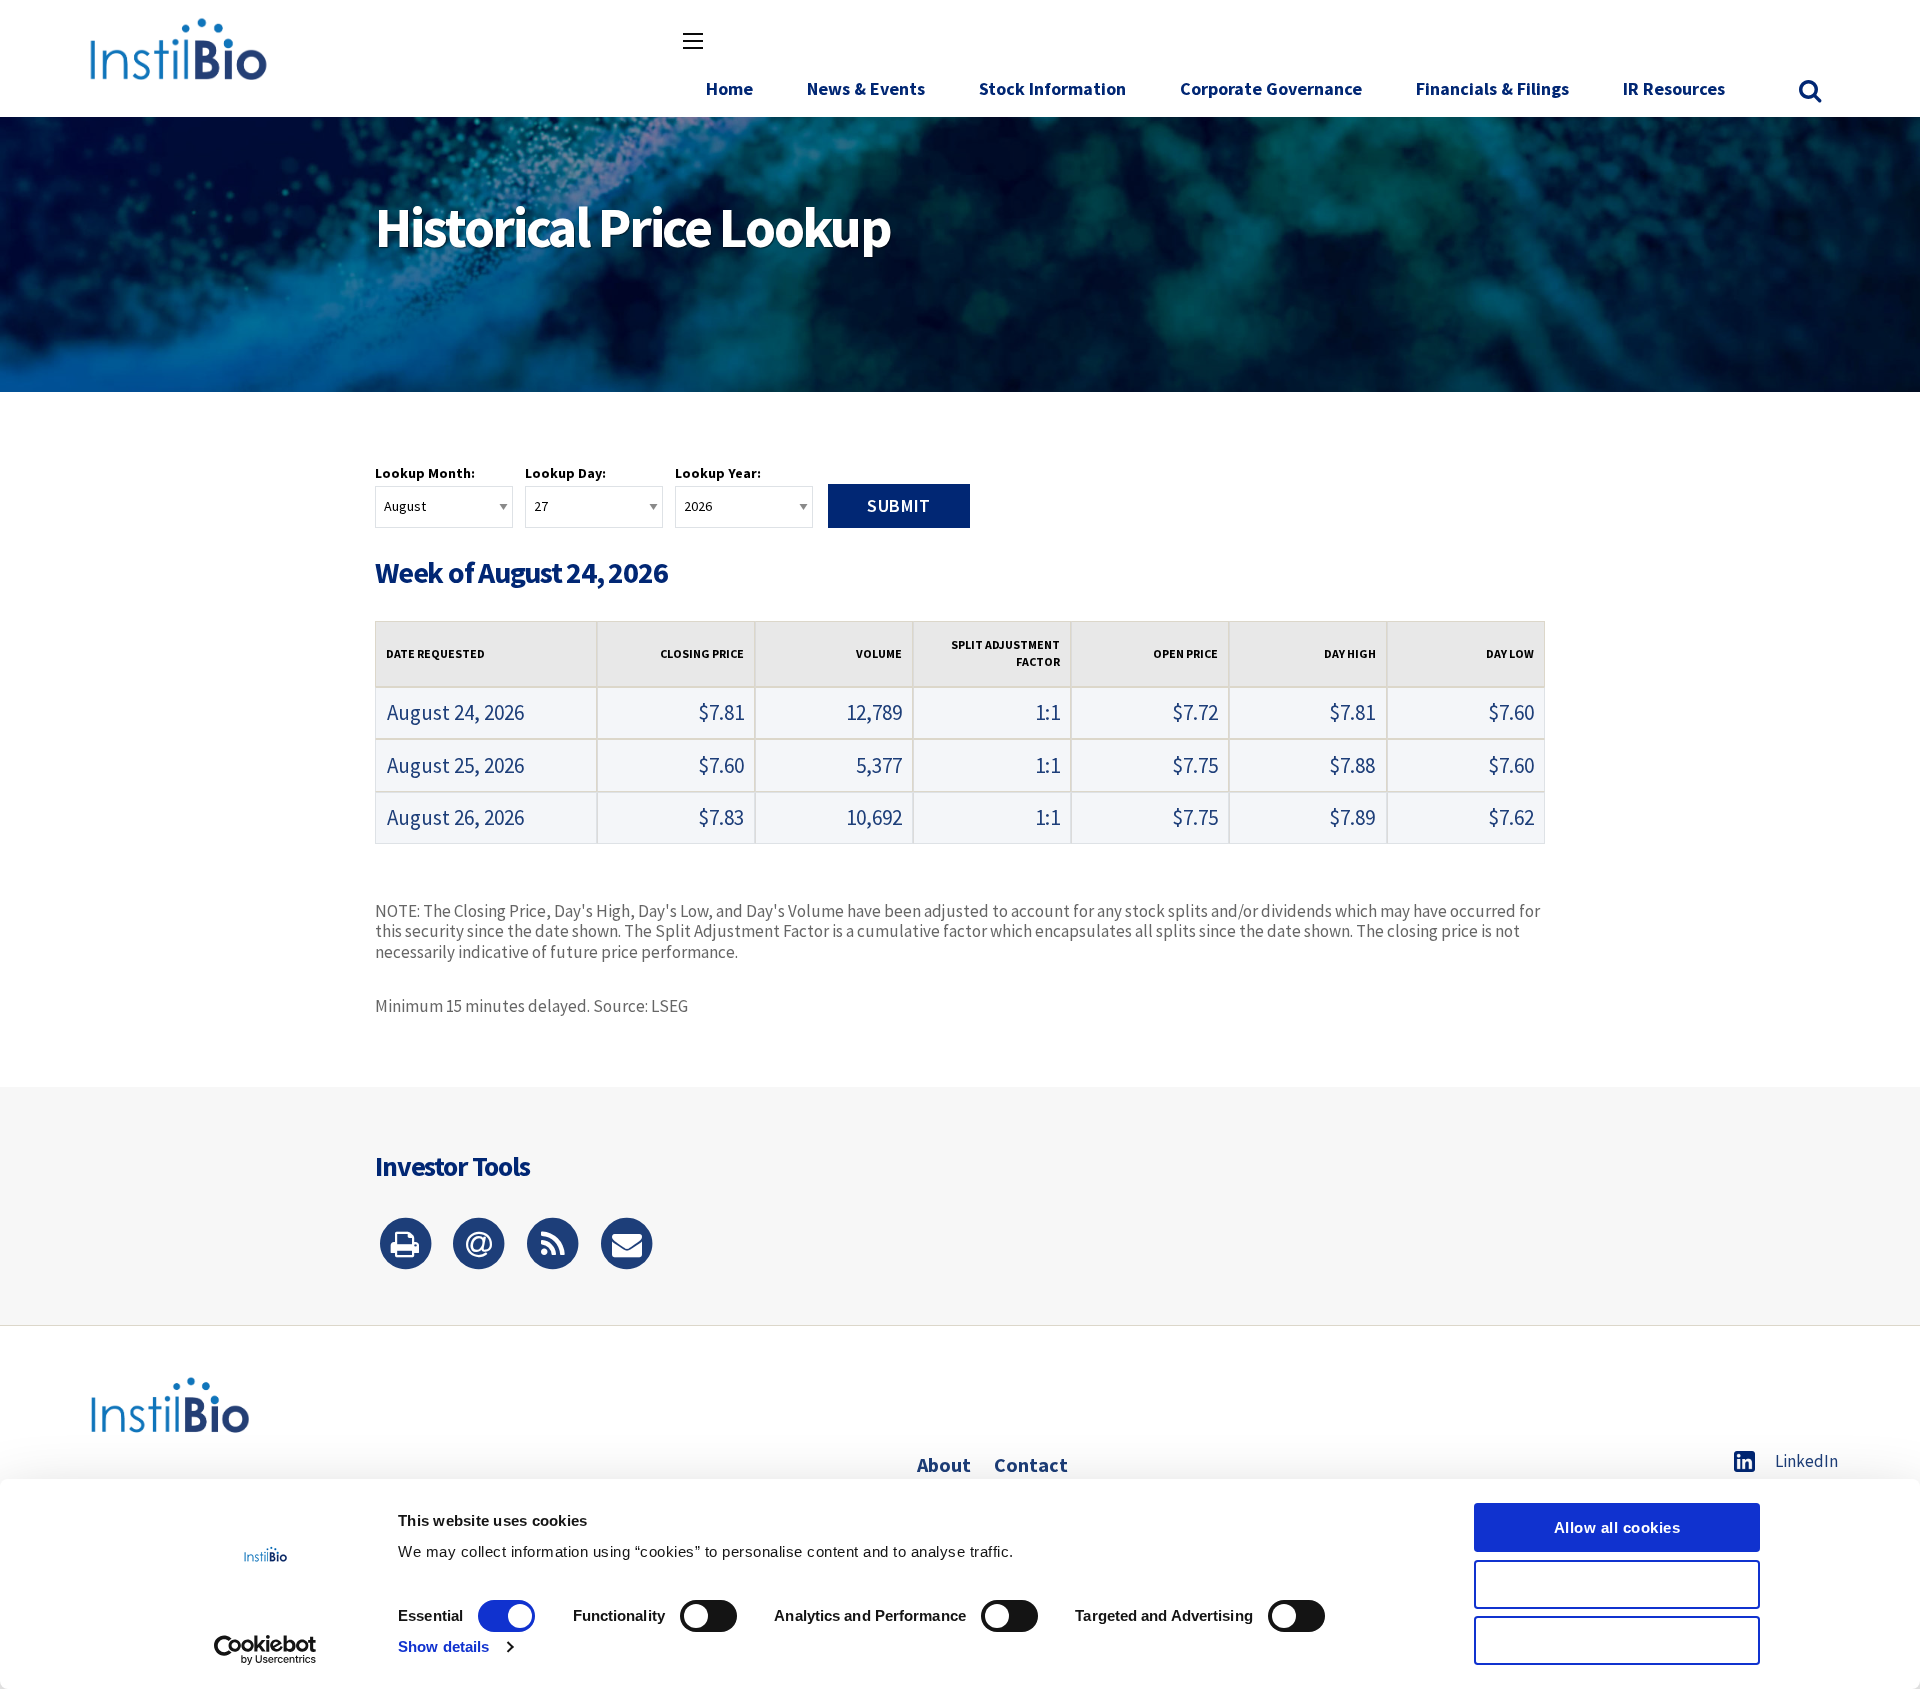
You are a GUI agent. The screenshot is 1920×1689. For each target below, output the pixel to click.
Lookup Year (716, 473)
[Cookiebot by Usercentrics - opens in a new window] (265, 1650)
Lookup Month (423, 473)
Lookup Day (563, 473)
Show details (443, 1646)
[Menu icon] (693, 41)
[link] (1812, 91)
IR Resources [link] (1674, 88)
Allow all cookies (1617, 1527)
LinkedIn (1806, 1461)
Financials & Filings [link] (1492, 88)
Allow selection (1617, 1584)
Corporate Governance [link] (1271, 88)
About (944, 1464)
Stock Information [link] (1052, 88)
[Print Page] (405, 1245)
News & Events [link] (866, 88)
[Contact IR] (627, 1245)
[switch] (708, 1616)
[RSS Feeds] (553, 1245)
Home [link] (729, 88)
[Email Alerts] (479, 1245)
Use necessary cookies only (1617, 1640)
